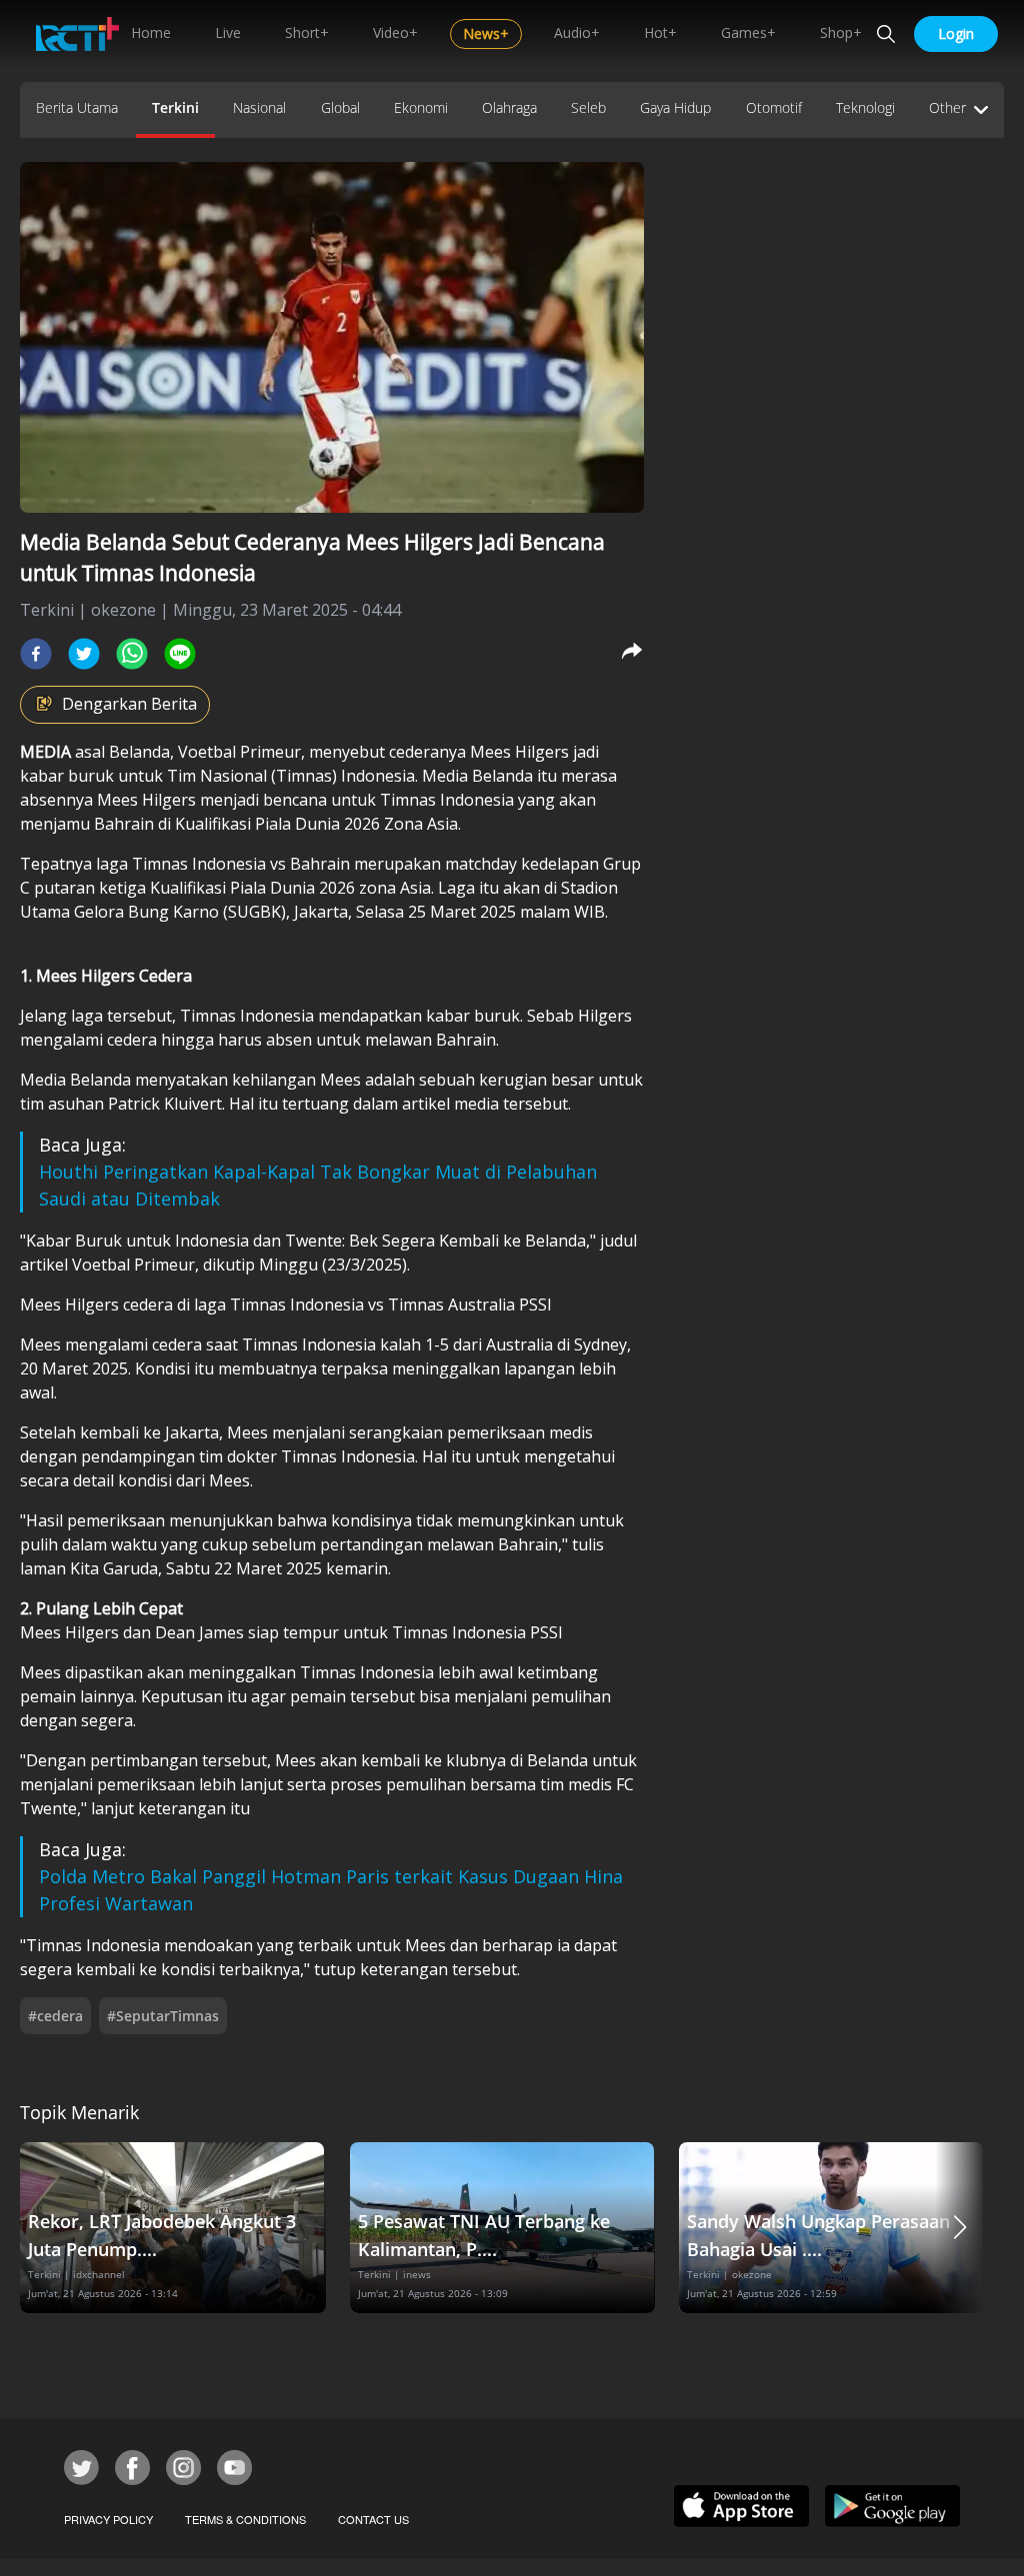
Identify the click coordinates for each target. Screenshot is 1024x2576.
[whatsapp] (132, 654)
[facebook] (36, 654)
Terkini (175, 107)
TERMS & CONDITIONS (245, 2519)
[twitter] (84, 654)
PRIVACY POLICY (108, 2519)
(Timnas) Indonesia (343, 776)
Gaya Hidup (675, 107)
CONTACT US (373, 2519)
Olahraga (509, 107)
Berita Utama (77, 107)
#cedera (55, 2016)
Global (340, 107)
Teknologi (865, 107)
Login (956, 33)
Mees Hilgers (517, 752)
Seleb (588, 107)
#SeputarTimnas (163, 2016)
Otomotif (774, 107)
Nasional (259, 107)
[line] (180, 654)
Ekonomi (421, 107)
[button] (960, 2228)
